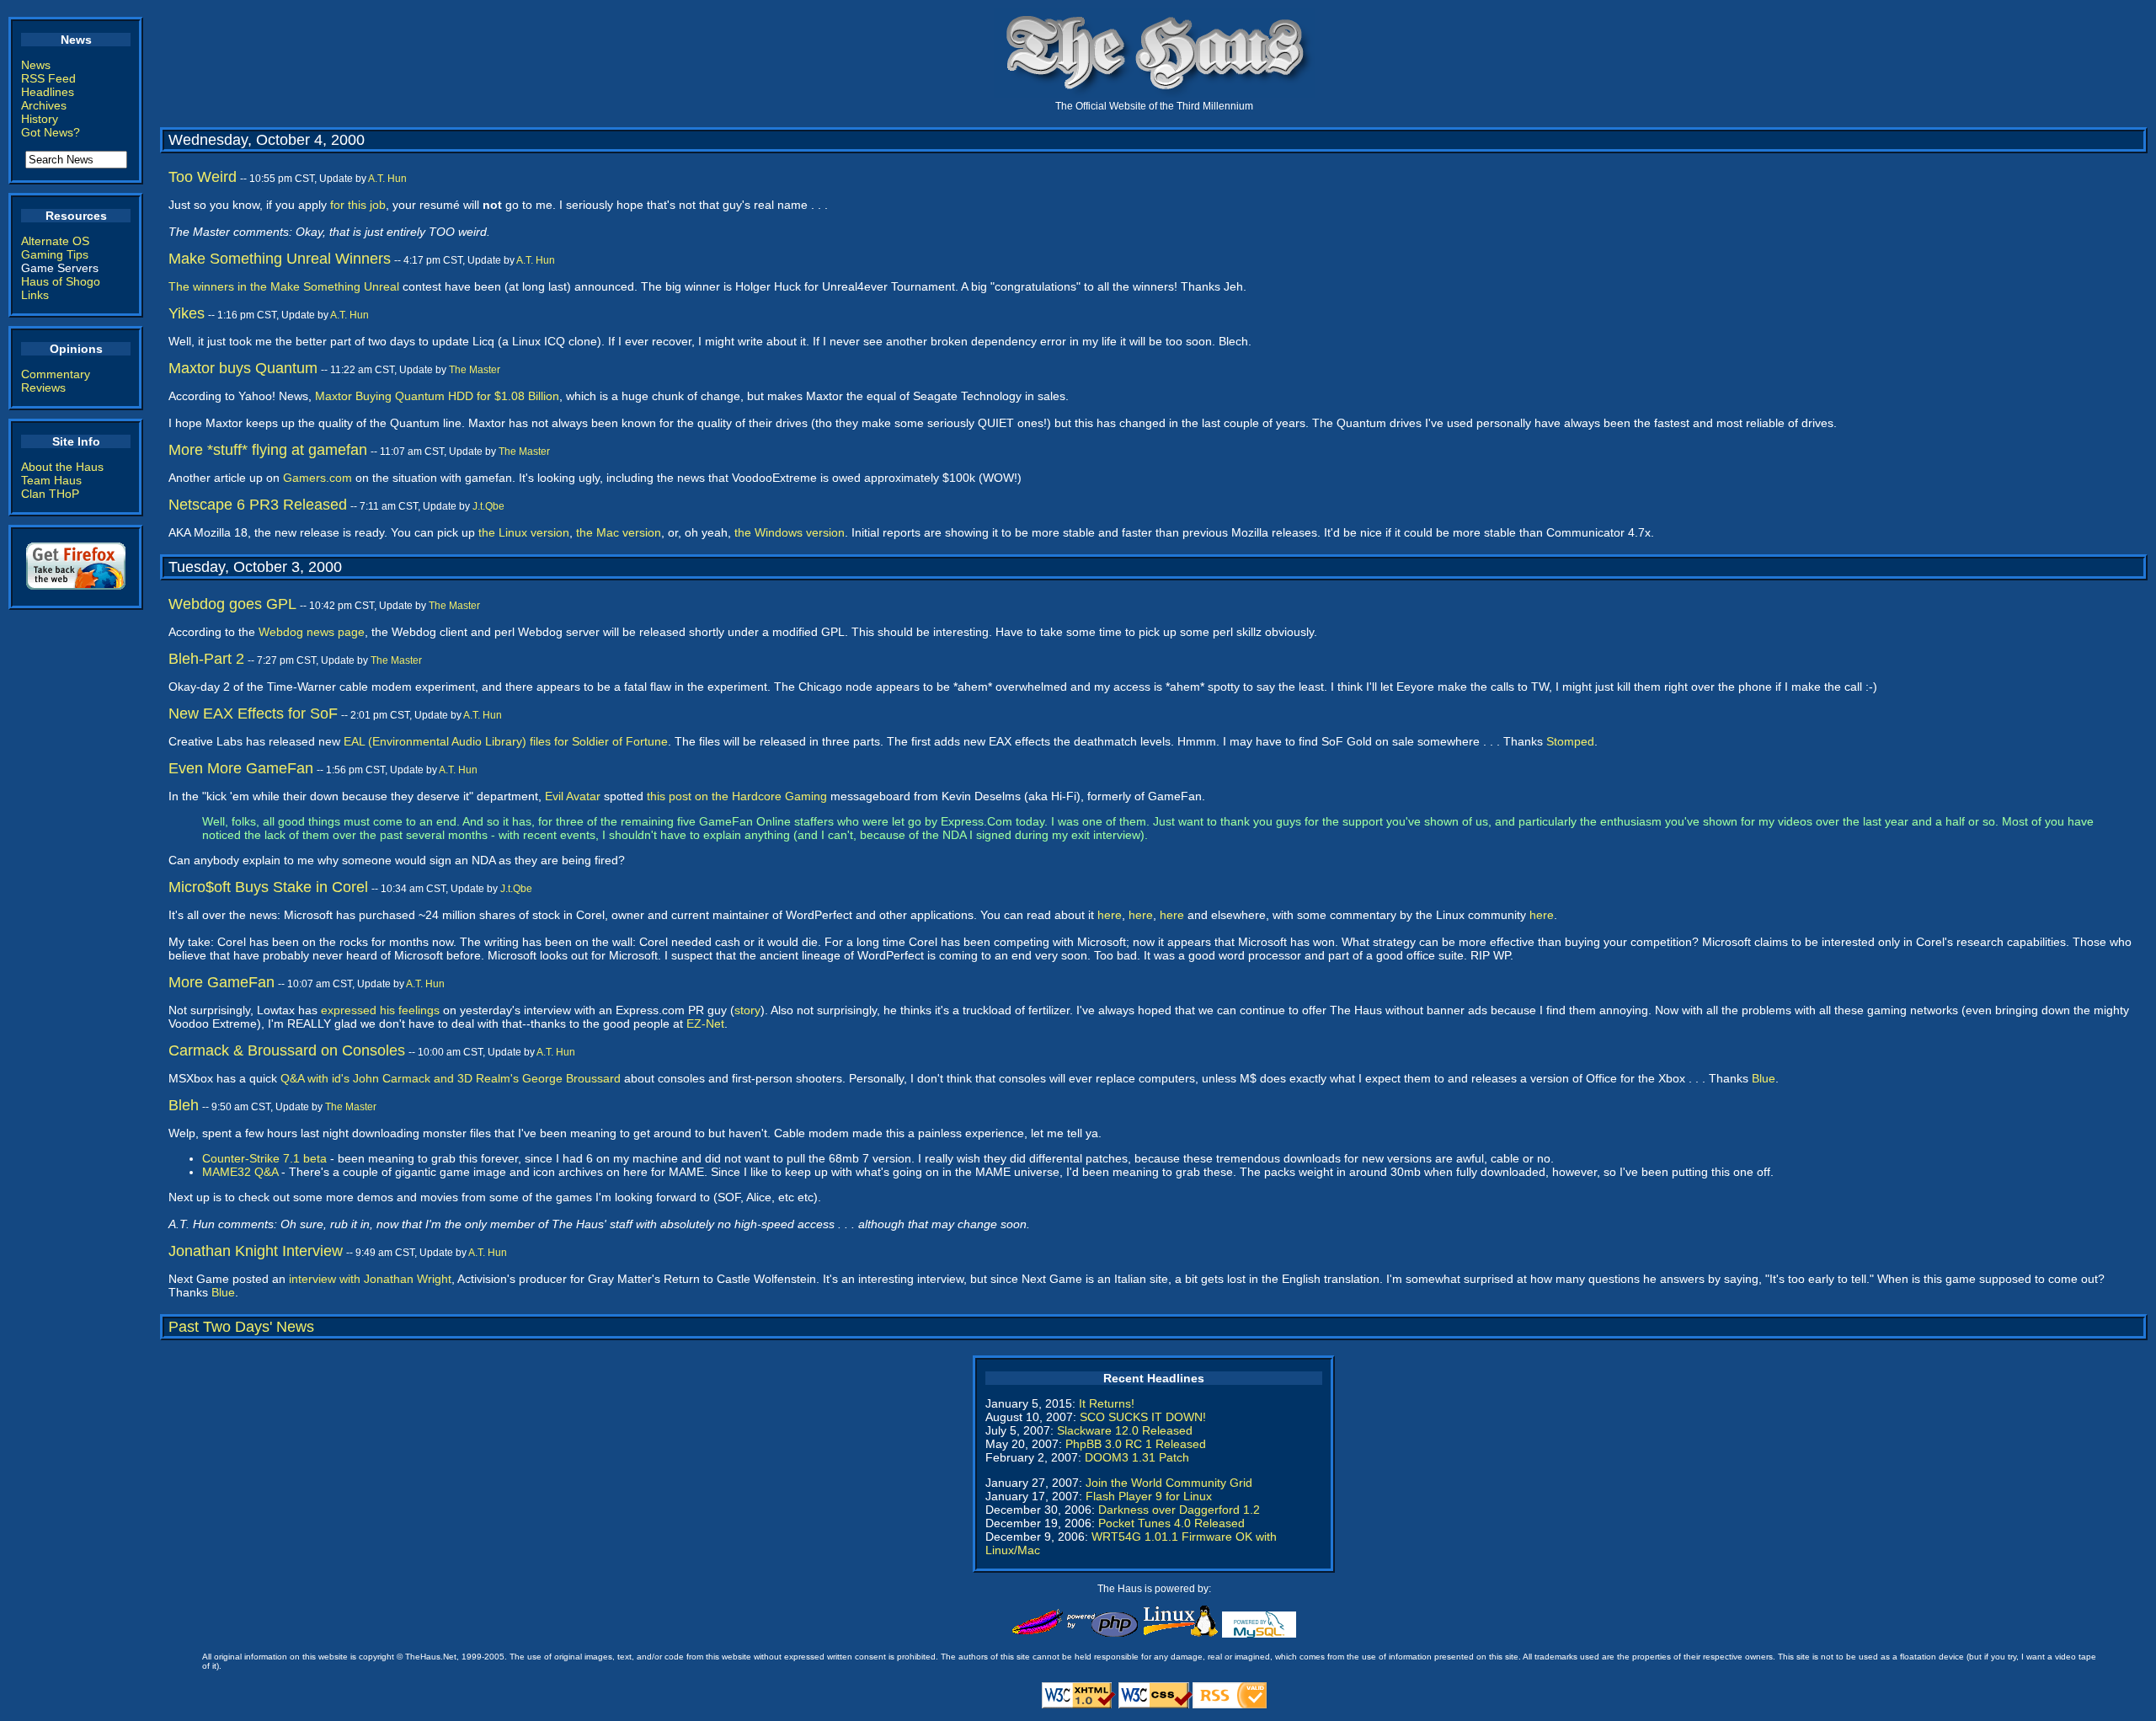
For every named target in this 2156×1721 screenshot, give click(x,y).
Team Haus (51, 480)
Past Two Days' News (241, 1327)
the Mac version (619, 532)
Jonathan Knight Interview (256, 1251)
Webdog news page (312, 632)
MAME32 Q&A (240, 1172)
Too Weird (203, 177)
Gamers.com (318, 478)
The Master (475, 370)
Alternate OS (55, 241)
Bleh (184, 1105)
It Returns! (1107, 1403)
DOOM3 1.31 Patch (1137, 1457)
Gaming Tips (55, 254)
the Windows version (790, 532)
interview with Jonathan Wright (370, 1279)
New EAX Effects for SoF (253, 714)
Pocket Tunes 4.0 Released (1171, 1523)
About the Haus (62, 467)
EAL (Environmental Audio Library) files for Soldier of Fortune (506, 741)
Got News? (51, 132)
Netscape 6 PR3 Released (258, 505)
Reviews (43, 387)
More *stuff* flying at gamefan (268, 450)
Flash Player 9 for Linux (1149, 1496)
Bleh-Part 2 (206, 659)
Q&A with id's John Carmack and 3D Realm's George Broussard (451, 1078)
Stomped (1570, 741)
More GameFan (221, 982)
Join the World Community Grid (1169, 1483)
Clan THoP (50, 494)
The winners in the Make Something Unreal (284, 286)
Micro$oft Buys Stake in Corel (268, 887)
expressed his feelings (380, 1010)
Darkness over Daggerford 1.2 (1179, 1510)
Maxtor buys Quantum (243, 368)
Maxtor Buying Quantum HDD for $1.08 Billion (437, 396)
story (747, 1010)
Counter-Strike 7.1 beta (264, 1158)
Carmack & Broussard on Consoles (287, 1050)
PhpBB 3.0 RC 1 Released (1136, 1444)
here (1110, 915)
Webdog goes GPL (232, 604)
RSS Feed (48, 78)
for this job (358, 205)
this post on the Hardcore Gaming (737, 796)
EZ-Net (705, 1024)
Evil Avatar (573, 796)
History (40, 119)
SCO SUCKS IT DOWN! (1143, 1417)
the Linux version (524, 532)
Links (35, 295)
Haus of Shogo (61, 281)
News (36, 65)
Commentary (56, 374)
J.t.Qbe (488, 506)
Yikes (187, 313)
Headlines (48, 92)
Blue (1764, 1078)
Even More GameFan (241, 768)
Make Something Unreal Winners (280, 259)
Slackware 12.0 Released (1125, 1430)
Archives (44, 105)
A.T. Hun (387, 179)
